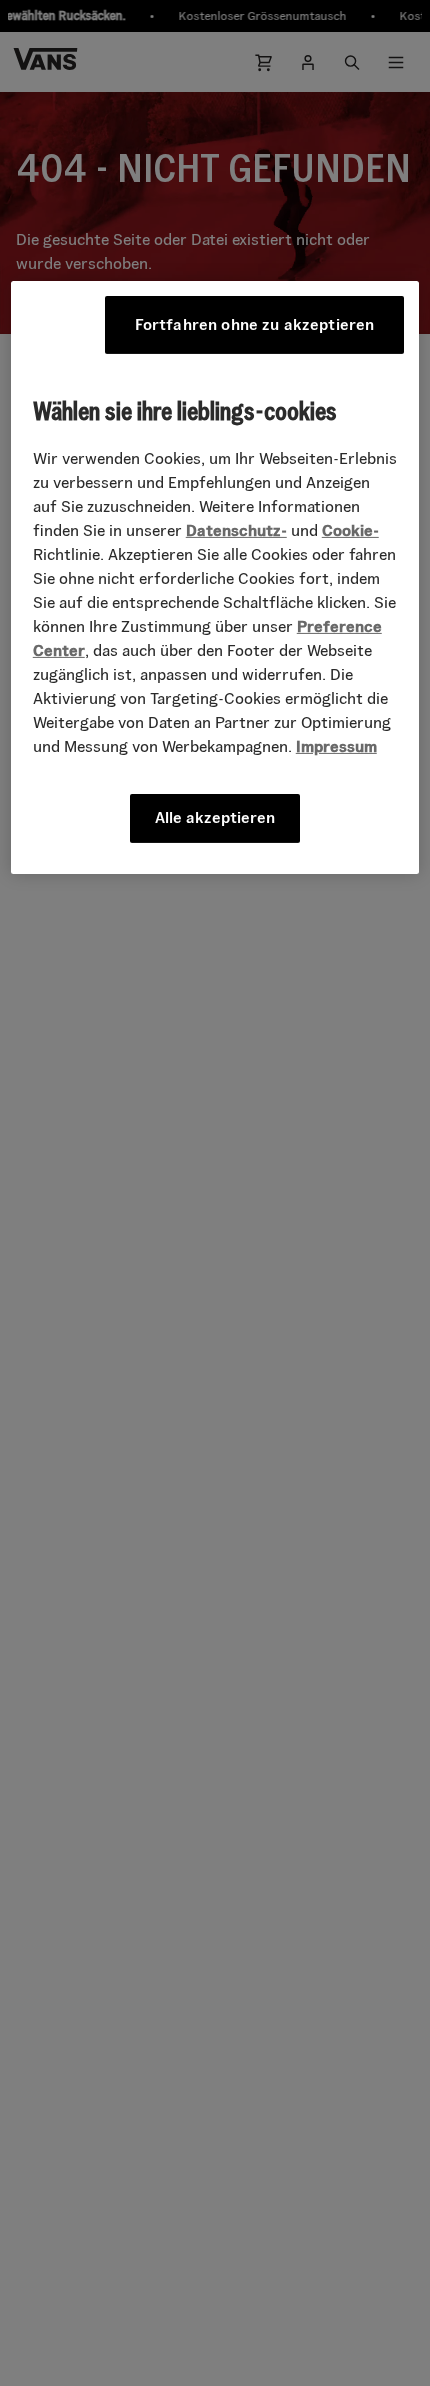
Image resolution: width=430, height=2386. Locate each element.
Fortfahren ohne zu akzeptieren (255, 324)
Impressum (336, 746)
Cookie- (350, 530)
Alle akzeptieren (215, 817)
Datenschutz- (236, 530)
